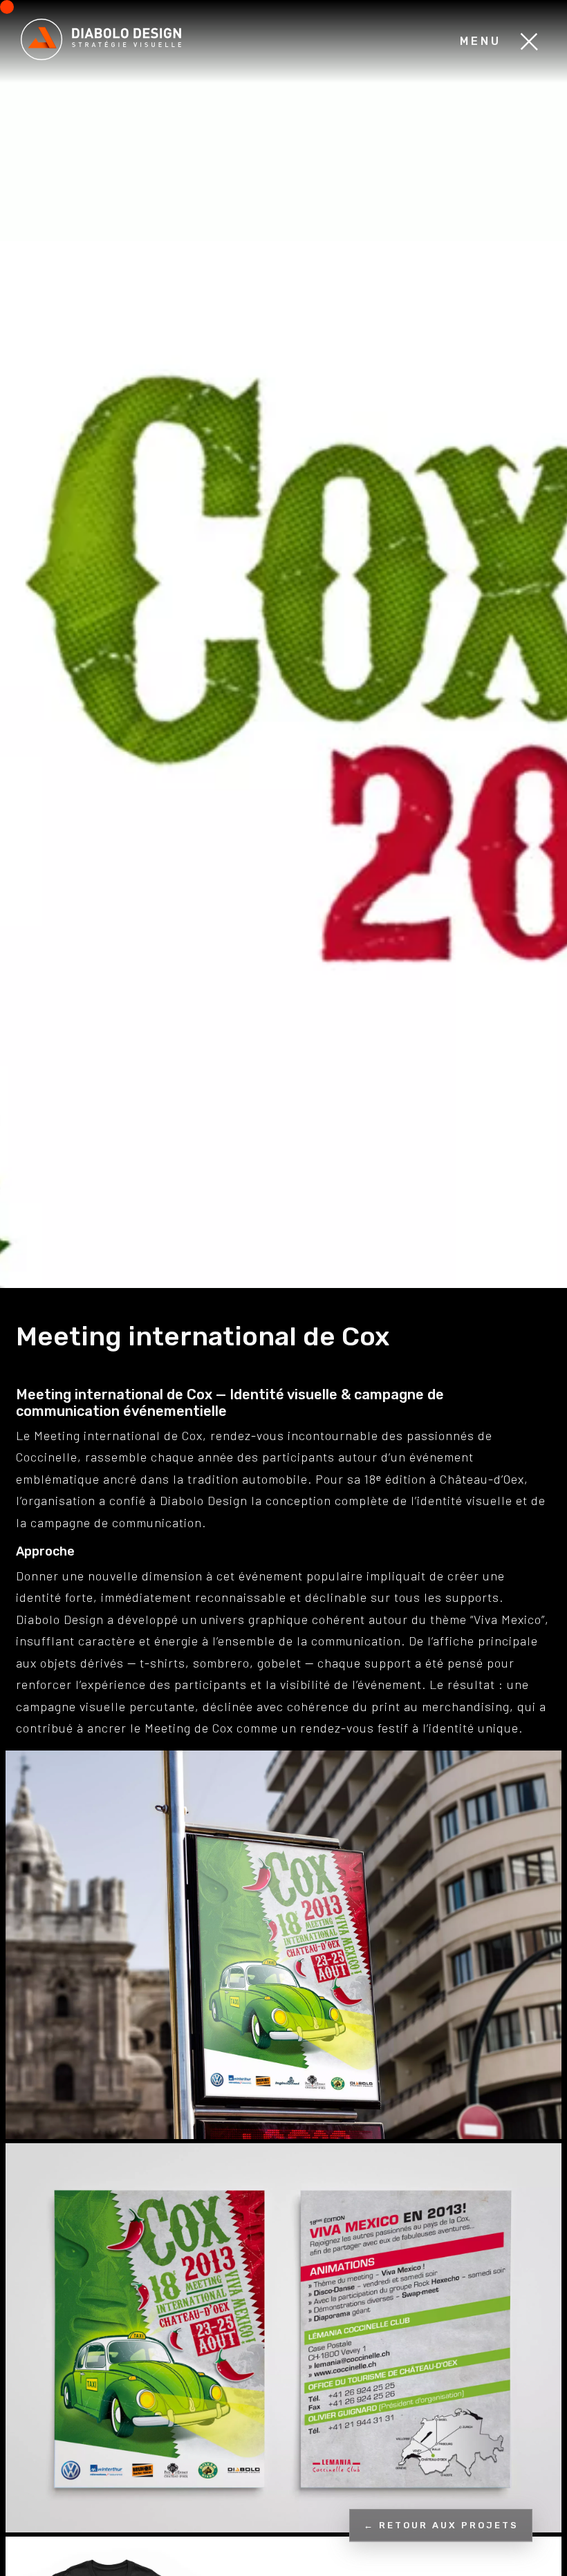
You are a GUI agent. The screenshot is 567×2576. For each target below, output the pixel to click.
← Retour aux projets (441, 2525)
